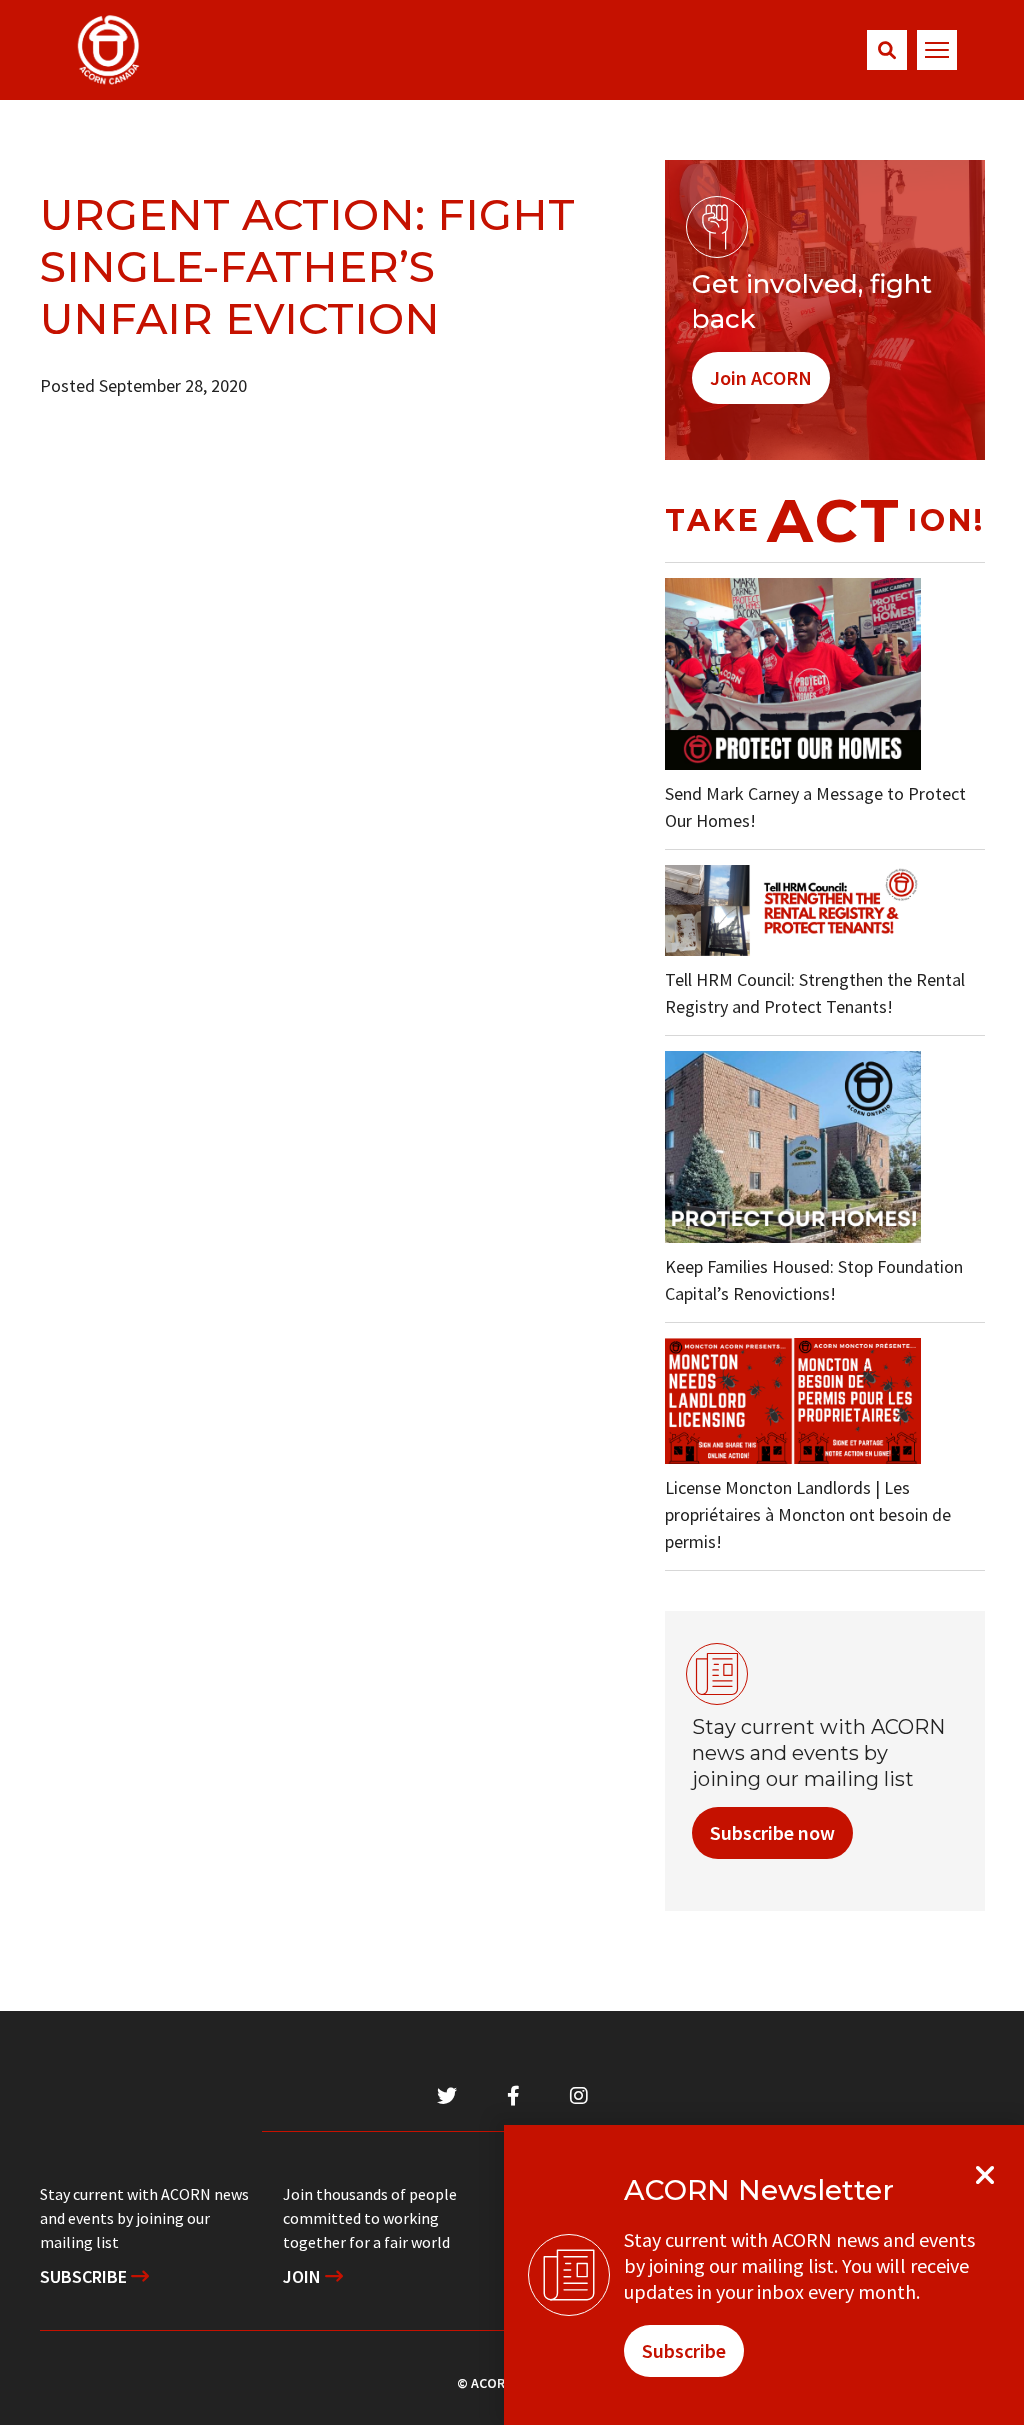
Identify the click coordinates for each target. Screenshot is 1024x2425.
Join (304, 2276)
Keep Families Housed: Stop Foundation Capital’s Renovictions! (814, 1280)
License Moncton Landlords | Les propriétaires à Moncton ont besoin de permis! (808, 1514)
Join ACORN (761, 377)
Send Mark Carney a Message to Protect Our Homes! (815, 807)
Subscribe (85, 2276)
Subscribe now (772, 1832)
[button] (887, 50)
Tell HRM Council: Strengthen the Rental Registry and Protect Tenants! (815, 993)
